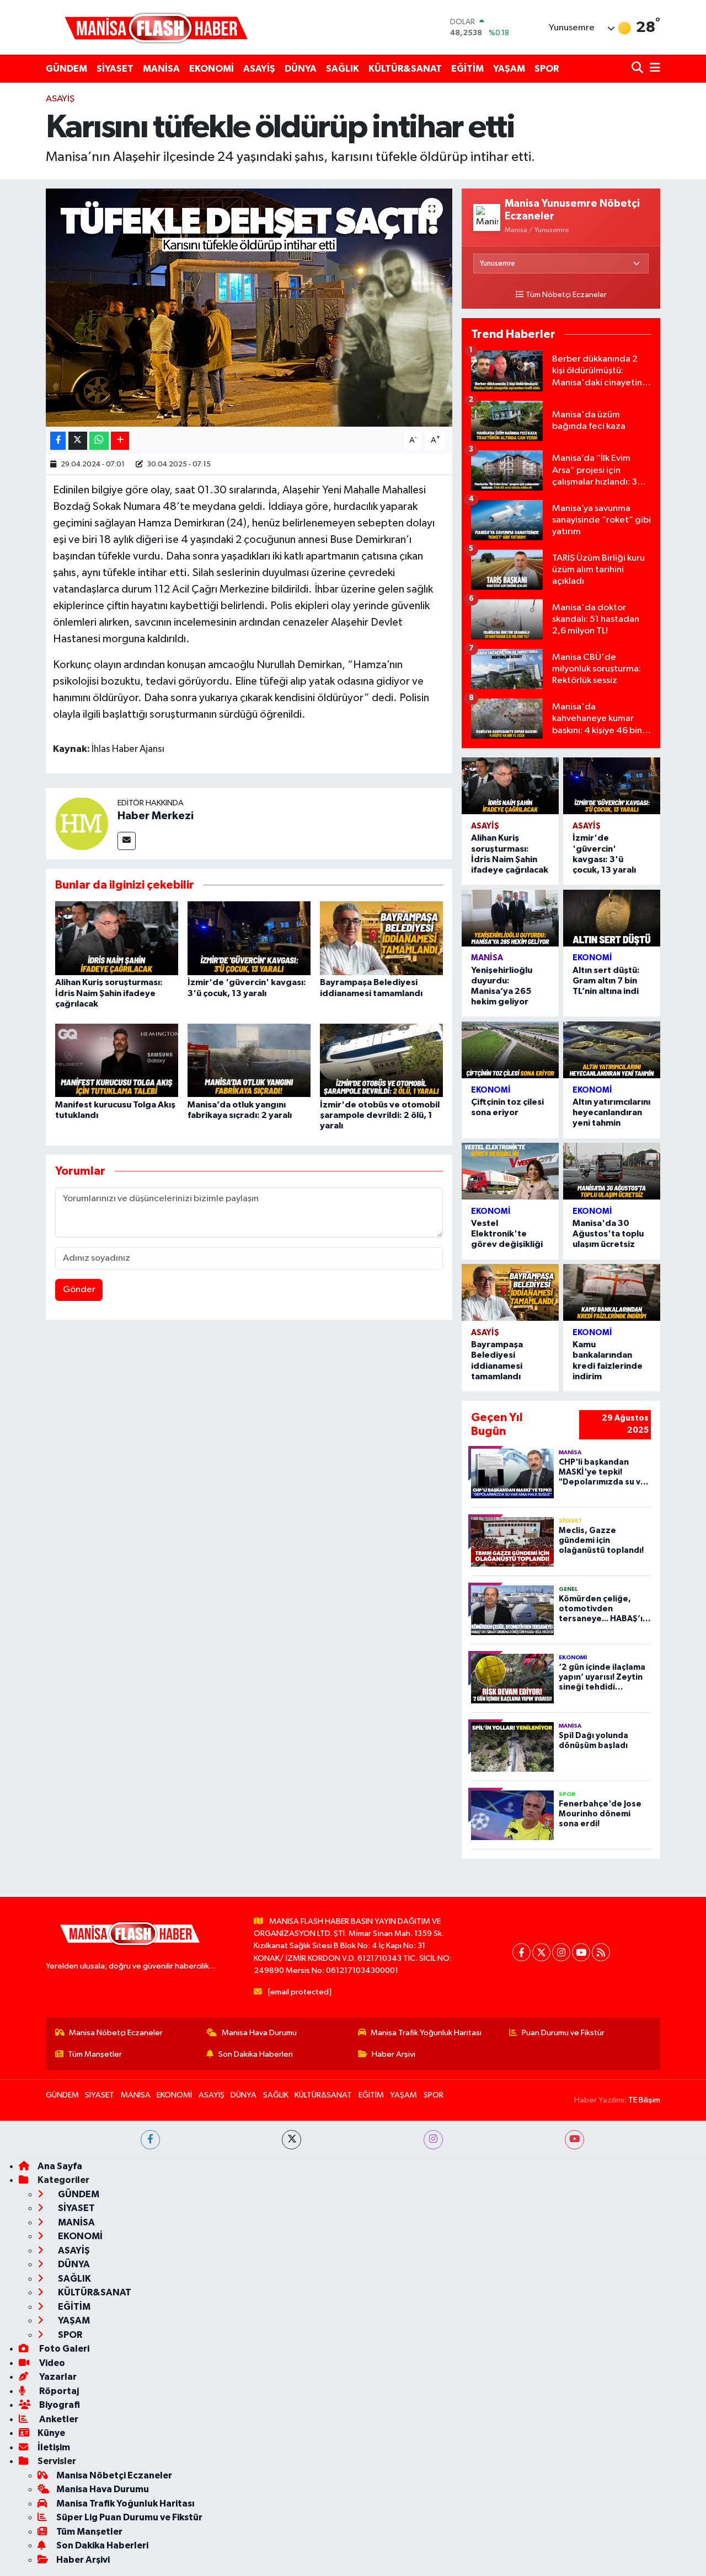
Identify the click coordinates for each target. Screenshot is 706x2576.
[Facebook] (522, 1952)
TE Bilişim (644, 2100)
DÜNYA (301, 69)
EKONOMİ (212, 69)
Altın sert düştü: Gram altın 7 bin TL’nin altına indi (606, 981)
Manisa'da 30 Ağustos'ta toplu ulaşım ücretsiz (608, 1234)
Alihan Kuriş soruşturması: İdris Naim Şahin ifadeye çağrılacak (109, 993)
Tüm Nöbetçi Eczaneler (566, 295)
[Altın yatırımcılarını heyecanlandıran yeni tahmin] (612, 1050)
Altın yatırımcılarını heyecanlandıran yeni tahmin (611, 1112)
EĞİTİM (467, 69)
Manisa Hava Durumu (259, 2033)
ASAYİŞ (259, 69)
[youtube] (574, 2140)
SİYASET (115, 69)
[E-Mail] (127, 841)
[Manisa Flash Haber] (156, 27)
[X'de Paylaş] (78, 441)
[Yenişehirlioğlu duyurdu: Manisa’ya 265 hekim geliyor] (510, 918)
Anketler (58, 2419)
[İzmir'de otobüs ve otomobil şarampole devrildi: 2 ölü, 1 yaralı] (381, 1060)
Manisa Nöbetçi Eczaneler (116, 2033)
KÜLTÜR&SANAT (405, 69)
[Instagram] (561, 1952)
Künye (51, 2433)
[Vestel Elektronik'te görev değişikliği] (510, 1171)
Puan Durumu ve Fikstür (563, 2033)
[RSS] (601, 1952)
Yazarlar (57, 2377)
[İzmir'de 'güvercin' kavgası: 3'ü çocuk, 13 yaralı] (249, 938)
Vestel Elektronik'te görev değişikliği (507, 1234)
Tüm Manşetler (95, 2054)
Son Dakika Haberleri (256, 2054)
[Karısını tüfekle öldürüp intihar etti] (249, 308)
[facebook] (150, 2140)
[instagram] (433, 2140)
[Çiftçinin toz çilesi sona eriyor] (510, 1050)
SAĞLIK (343, 69)
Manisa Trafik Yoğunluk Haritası (426, 2033)
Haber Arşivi (394, 2054)
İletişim (54, 2447)
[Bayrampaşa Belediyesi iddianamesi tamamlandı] (381, 938)
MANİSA (161, 69)
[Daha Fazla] (120, 441)
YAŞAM (509, 69)
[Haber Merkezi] (82, 823)
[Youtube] (581, 1952)
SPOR (547, 69)
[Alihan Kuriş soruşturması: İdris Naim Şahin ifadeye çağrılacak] (117, 938)
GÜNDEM (66, 69)
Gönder (79, 1290)
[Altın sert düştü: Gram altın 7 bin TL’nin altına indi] (612, 918)
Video (51, 2363)
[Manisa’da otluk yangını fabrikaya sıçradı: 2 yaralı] (249, 1060)
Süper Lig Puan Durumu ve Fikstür (129, 2517)
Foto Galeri (63, 2349)
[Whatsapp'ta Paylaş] (99, 441)
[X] (541, 1952)
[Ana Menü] (653, 69)
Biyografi (59, 2405)
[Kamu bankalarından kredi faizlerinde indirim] (612, 1292)
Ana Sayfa (60, 2166)
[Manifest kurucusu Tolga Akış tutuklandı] (117, 1060)
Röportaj (58, 2391)
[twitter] (292, 2140)
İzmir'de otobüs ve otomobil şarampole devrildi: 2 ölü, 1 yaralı (380, 1115)
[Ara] (638, 69)
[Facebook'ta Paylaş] (58, 441)
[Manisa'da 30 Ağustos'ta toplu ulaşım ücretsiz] (612, 1171)
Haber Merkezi (156, 816)
